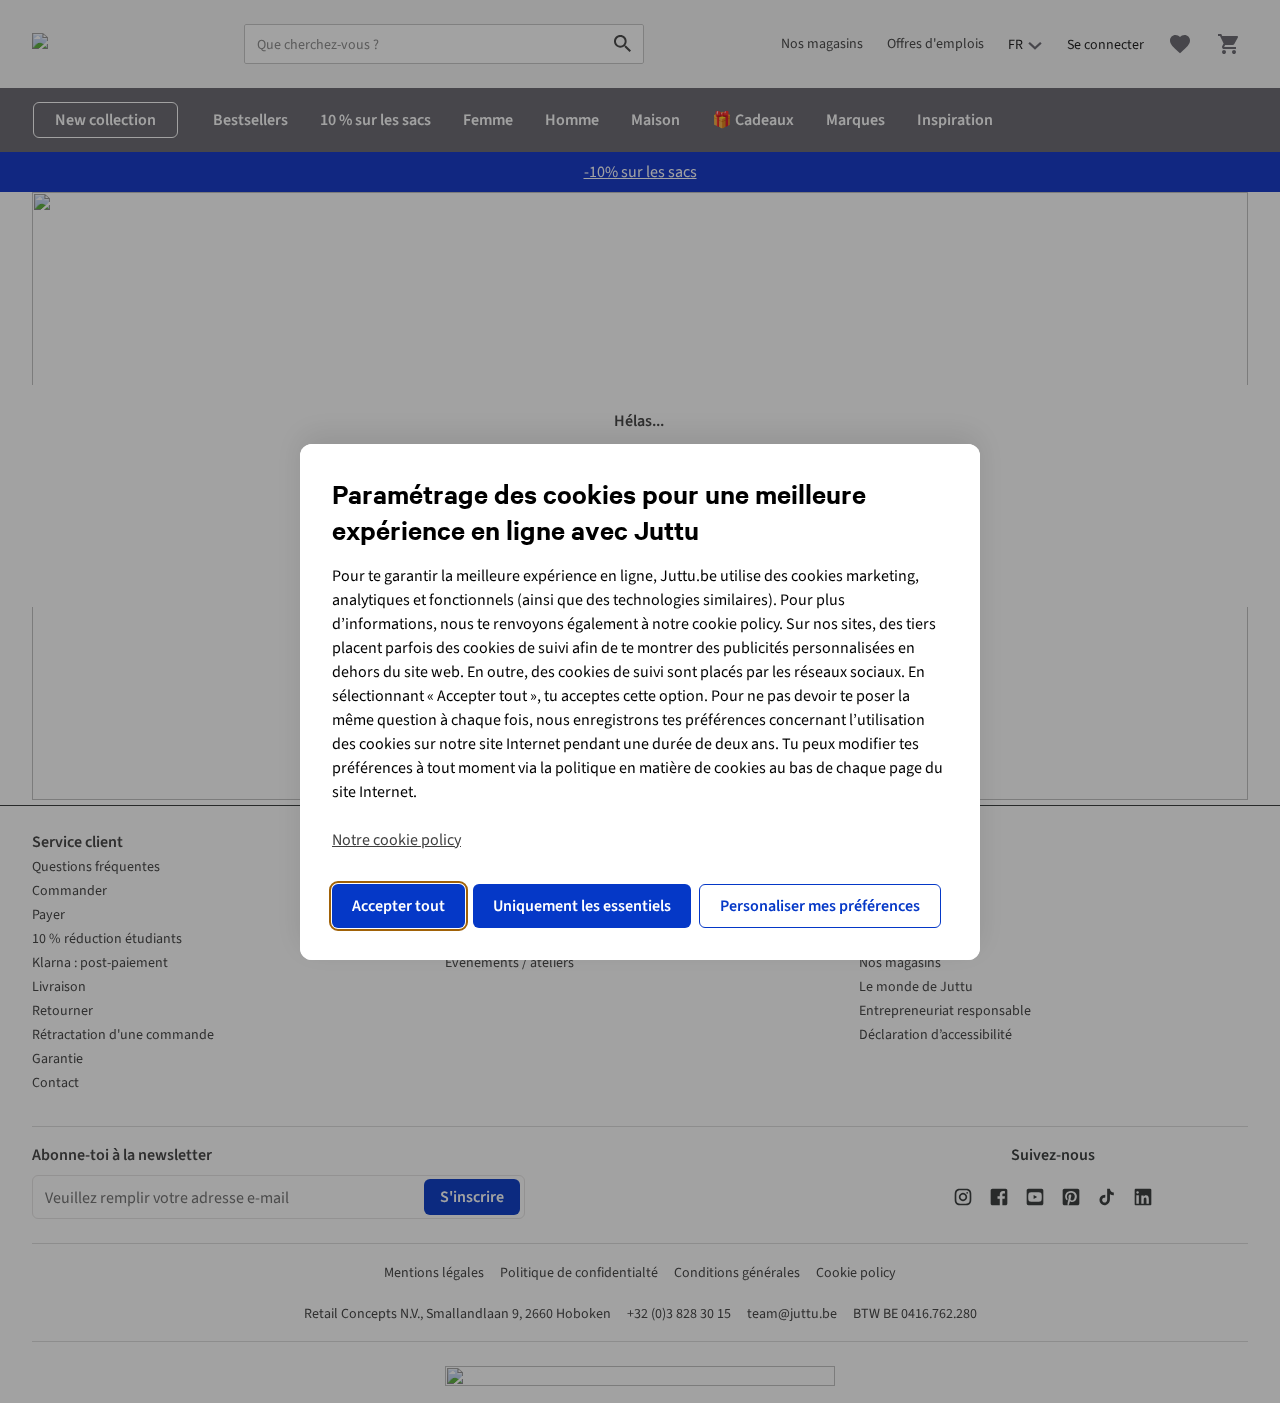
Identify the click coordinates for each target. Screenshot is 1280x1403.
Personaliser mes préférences (820, 906)
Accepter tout (398, 906)
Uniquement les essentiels (582, 906)
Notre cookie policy (396, 840)
